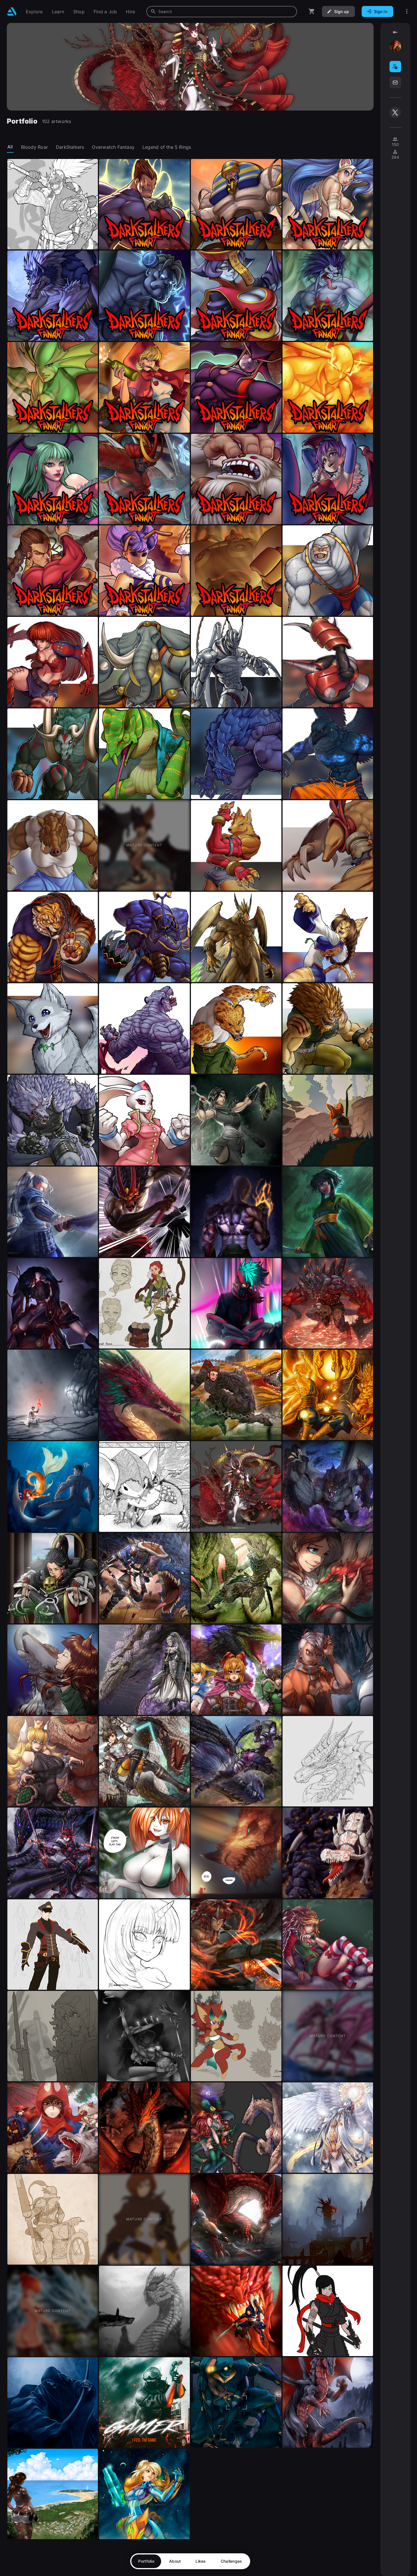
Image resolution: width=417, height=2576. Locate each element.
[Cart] (312, 11)
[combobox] (222, 12)
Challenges (231, 2561)
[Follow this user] (395, 67)
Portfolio (146, 2561)
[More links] (407, 11)
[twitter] (395, 112)
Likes (201, 2561)
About (175, 2561)
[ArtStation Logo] (12, 11)
